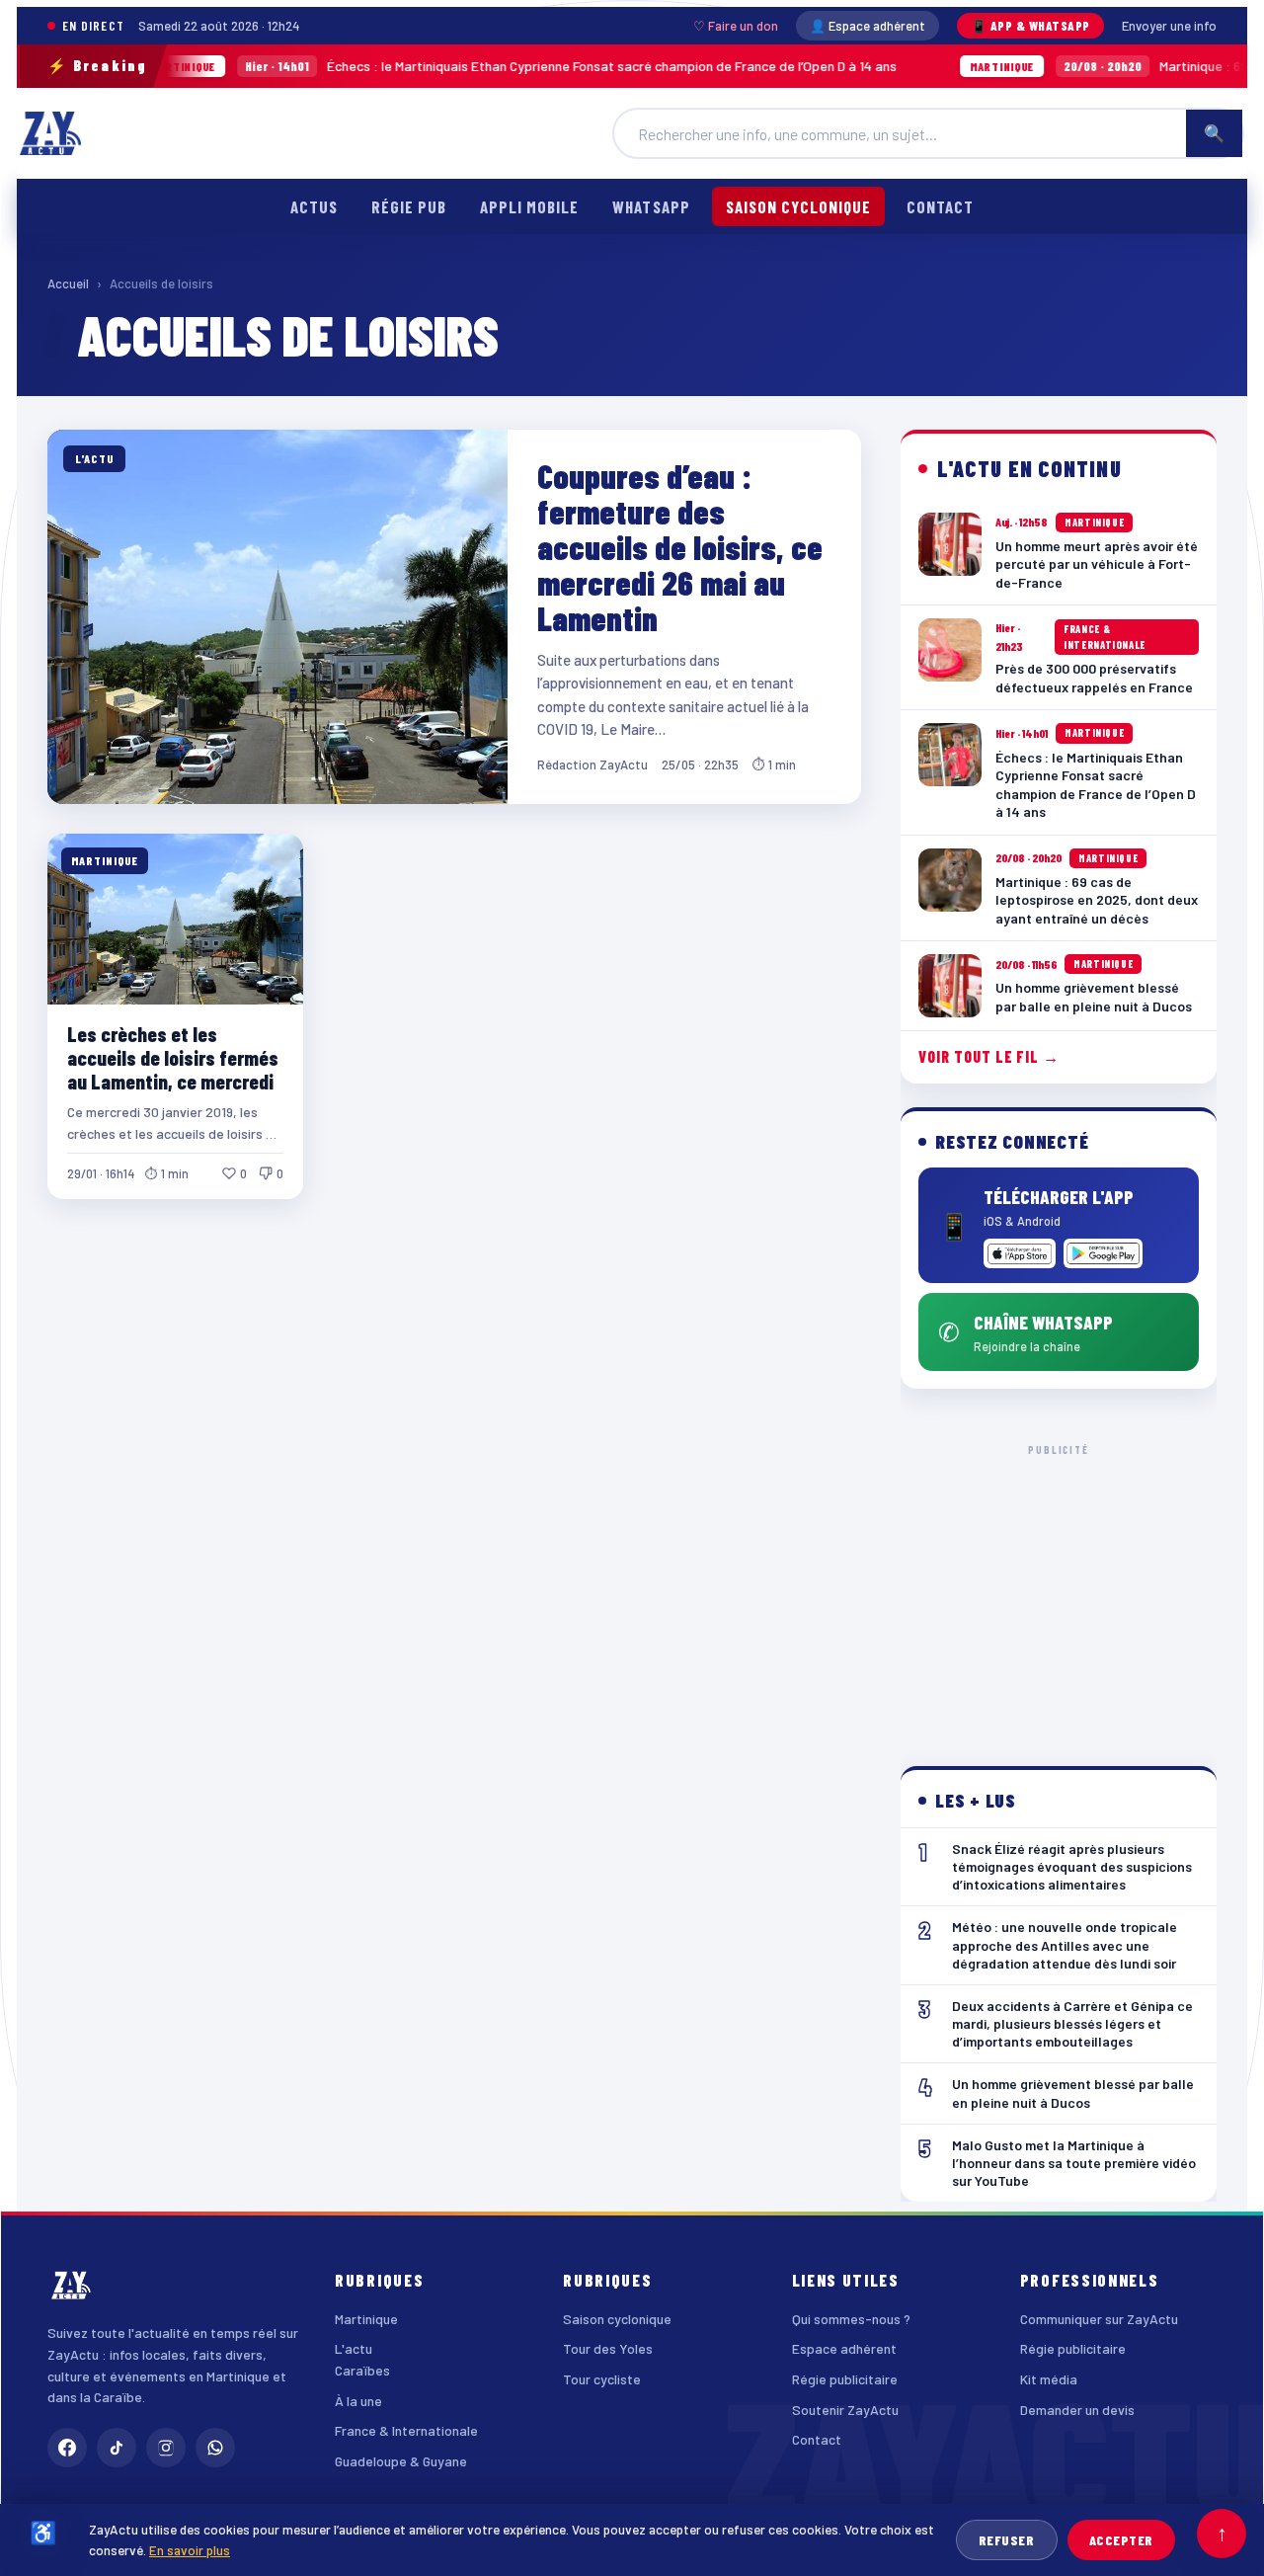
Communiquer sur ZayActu (1099, 2319)
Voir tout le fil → (989, 1056)
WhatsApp (651, 206)
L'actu (354, 2348)
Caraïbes (362, 2370)
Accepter (1121, 2540)
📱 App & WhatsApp (1030, 26)
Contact (940, 206)
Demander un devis (1077, 2410)
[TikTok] (117, 2448)
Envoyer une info (1169, 26)
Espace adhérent (844, 2348)
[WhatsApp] (215, 2448)
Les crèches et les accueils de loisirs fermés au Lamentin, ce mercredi (173, 1057)
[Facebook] (67, 2448)
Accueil (68, 283)
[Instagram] (166, 2448)
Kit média (1049, 2379)
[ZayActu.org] (50, 133)
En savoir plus (190, 2550)
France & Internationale (406, 2430)
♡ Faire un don (736, 26)
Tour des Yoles (608, 2348)
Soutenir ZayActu (845, 2410)
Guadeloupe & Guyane (401, 2461)
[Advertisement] (1059, 1589)
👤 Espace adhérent (868, 26)
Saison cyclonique (798, 206)
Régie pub (409, 206)
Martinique (366, 2319)
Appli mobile (529, 206)
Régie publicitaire (845, 2379)
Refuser (1007, 2540)
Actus (314, 206)
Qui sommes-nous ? (851, 2319)
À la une (358, 2401)
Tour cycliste (602, 2379)
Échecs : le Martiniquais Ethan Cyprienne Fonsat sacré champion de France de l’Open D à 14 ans (453, 66)
